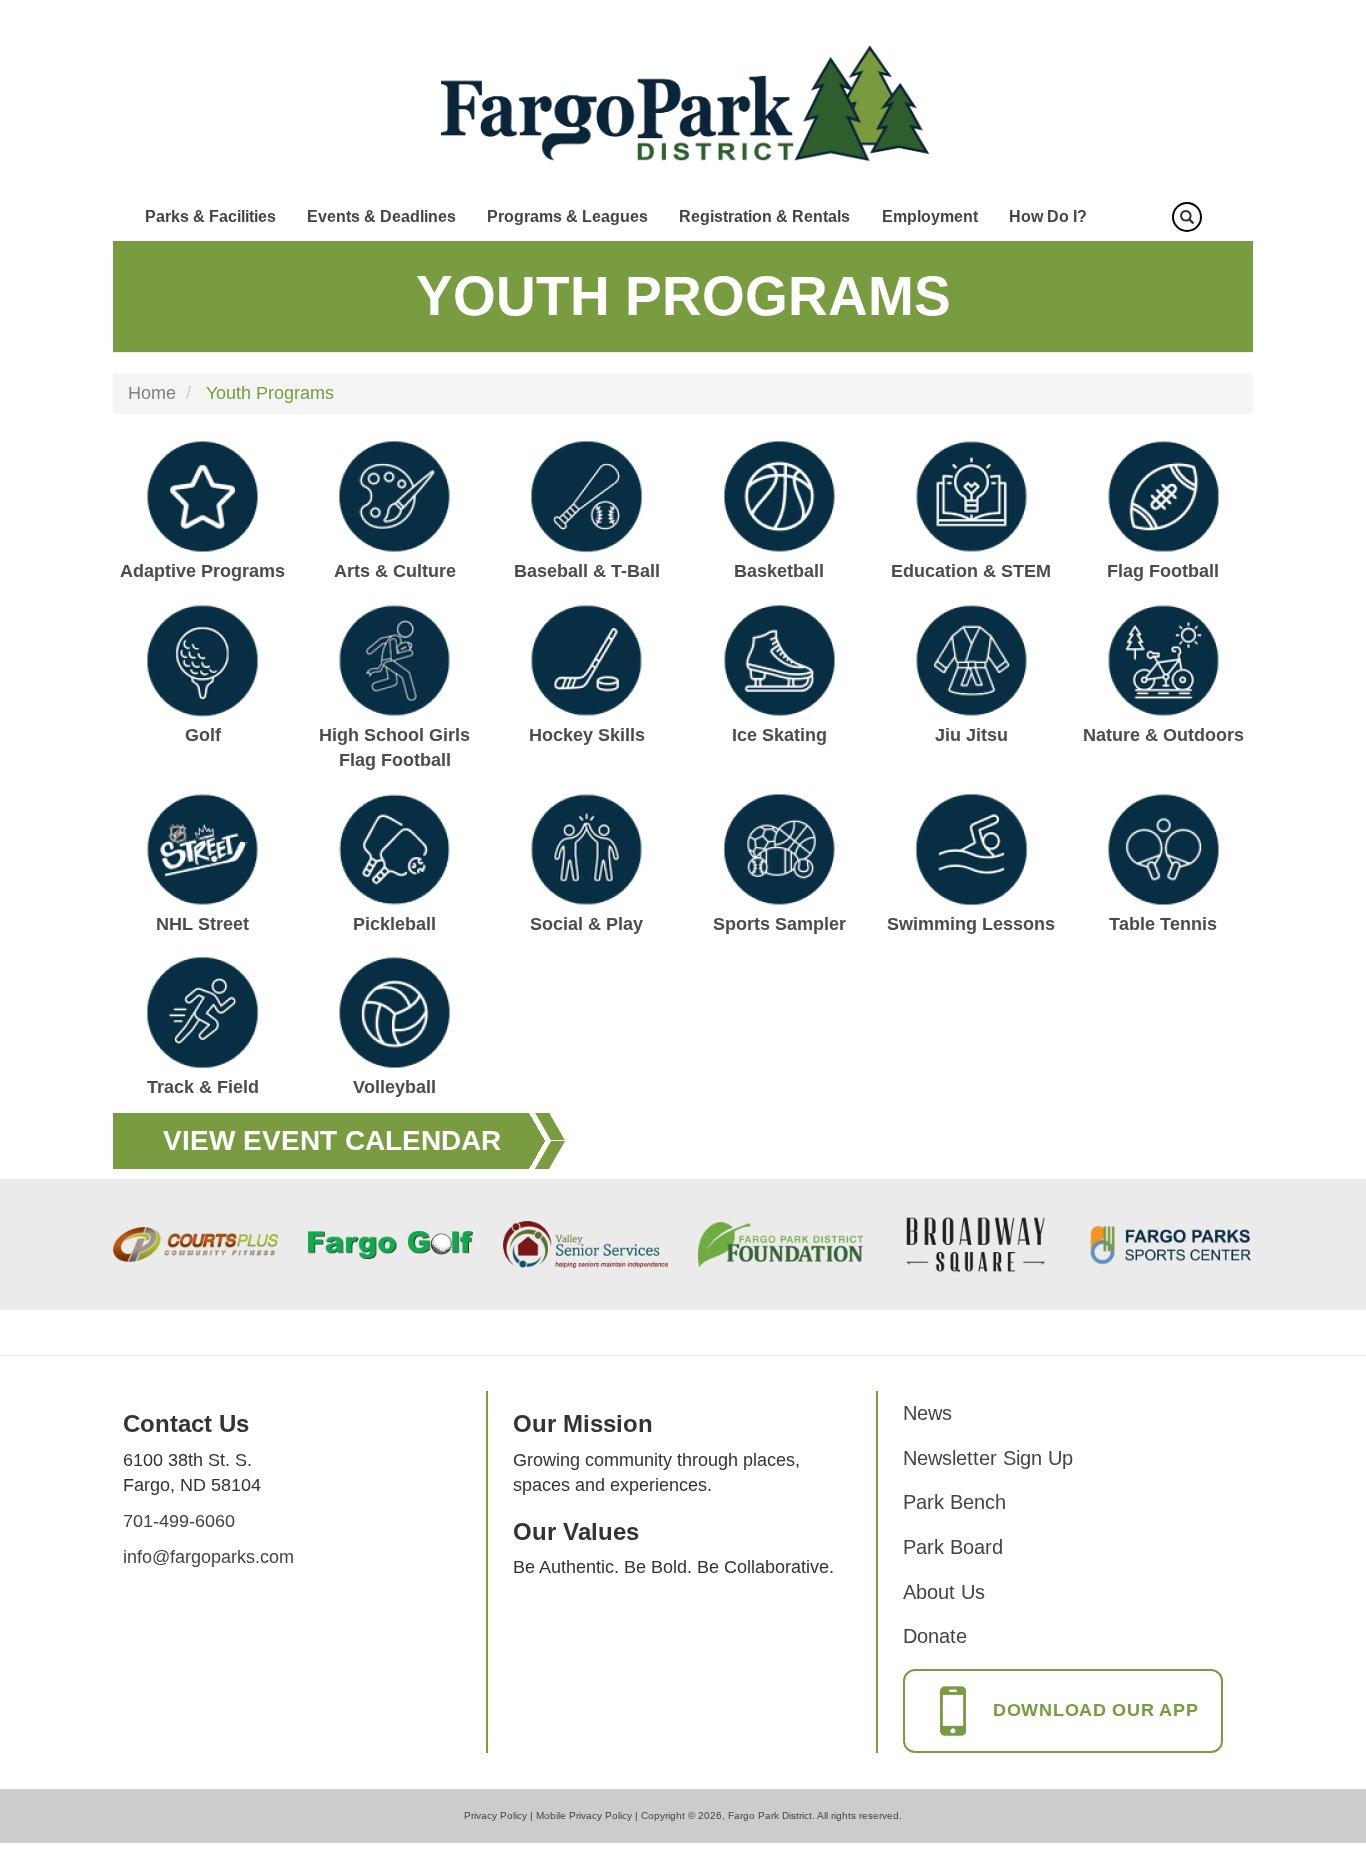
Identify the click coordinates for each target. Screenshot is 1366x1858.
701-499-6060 (179, 1521)
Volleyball (394, 1087)
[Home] (683, 104)
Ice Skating (779, 735)
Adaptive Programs (202, 571)
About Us (944, 1592)
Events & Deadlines (381, 216)
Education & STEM (971, 571)
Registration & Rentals (764, 216)
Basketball (779, 571)
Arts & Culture (395, 571)
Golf (203, 735)
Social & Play (586, 924)
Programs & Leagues (567, 216)
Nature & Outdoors (1163, 735)
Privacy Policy (495, 1815)
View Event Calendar (332, 1140)
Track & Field (203, 1087)
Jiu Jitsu (971, 735)
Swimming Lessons (971, 924)
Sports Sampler (779, 924)
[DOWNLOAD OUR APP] (1063, 1731)
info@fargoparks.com (208, 1557)
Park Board (953, 1547)
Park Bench (954, 1502)
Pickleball (394, 924)
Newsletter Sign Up (988, 1458)
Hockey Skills (587, 735)
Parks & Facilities (210, 216)
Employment (930, 216)
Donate (935, 1636)
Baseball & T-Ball (587, 571)
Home (152, 393)
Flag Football (1163, 571)
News (927, 1413)
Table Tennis (1163, 924)
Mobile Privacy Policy (584, 1815)
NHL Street (202, 924)
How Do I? (1048, 216)
